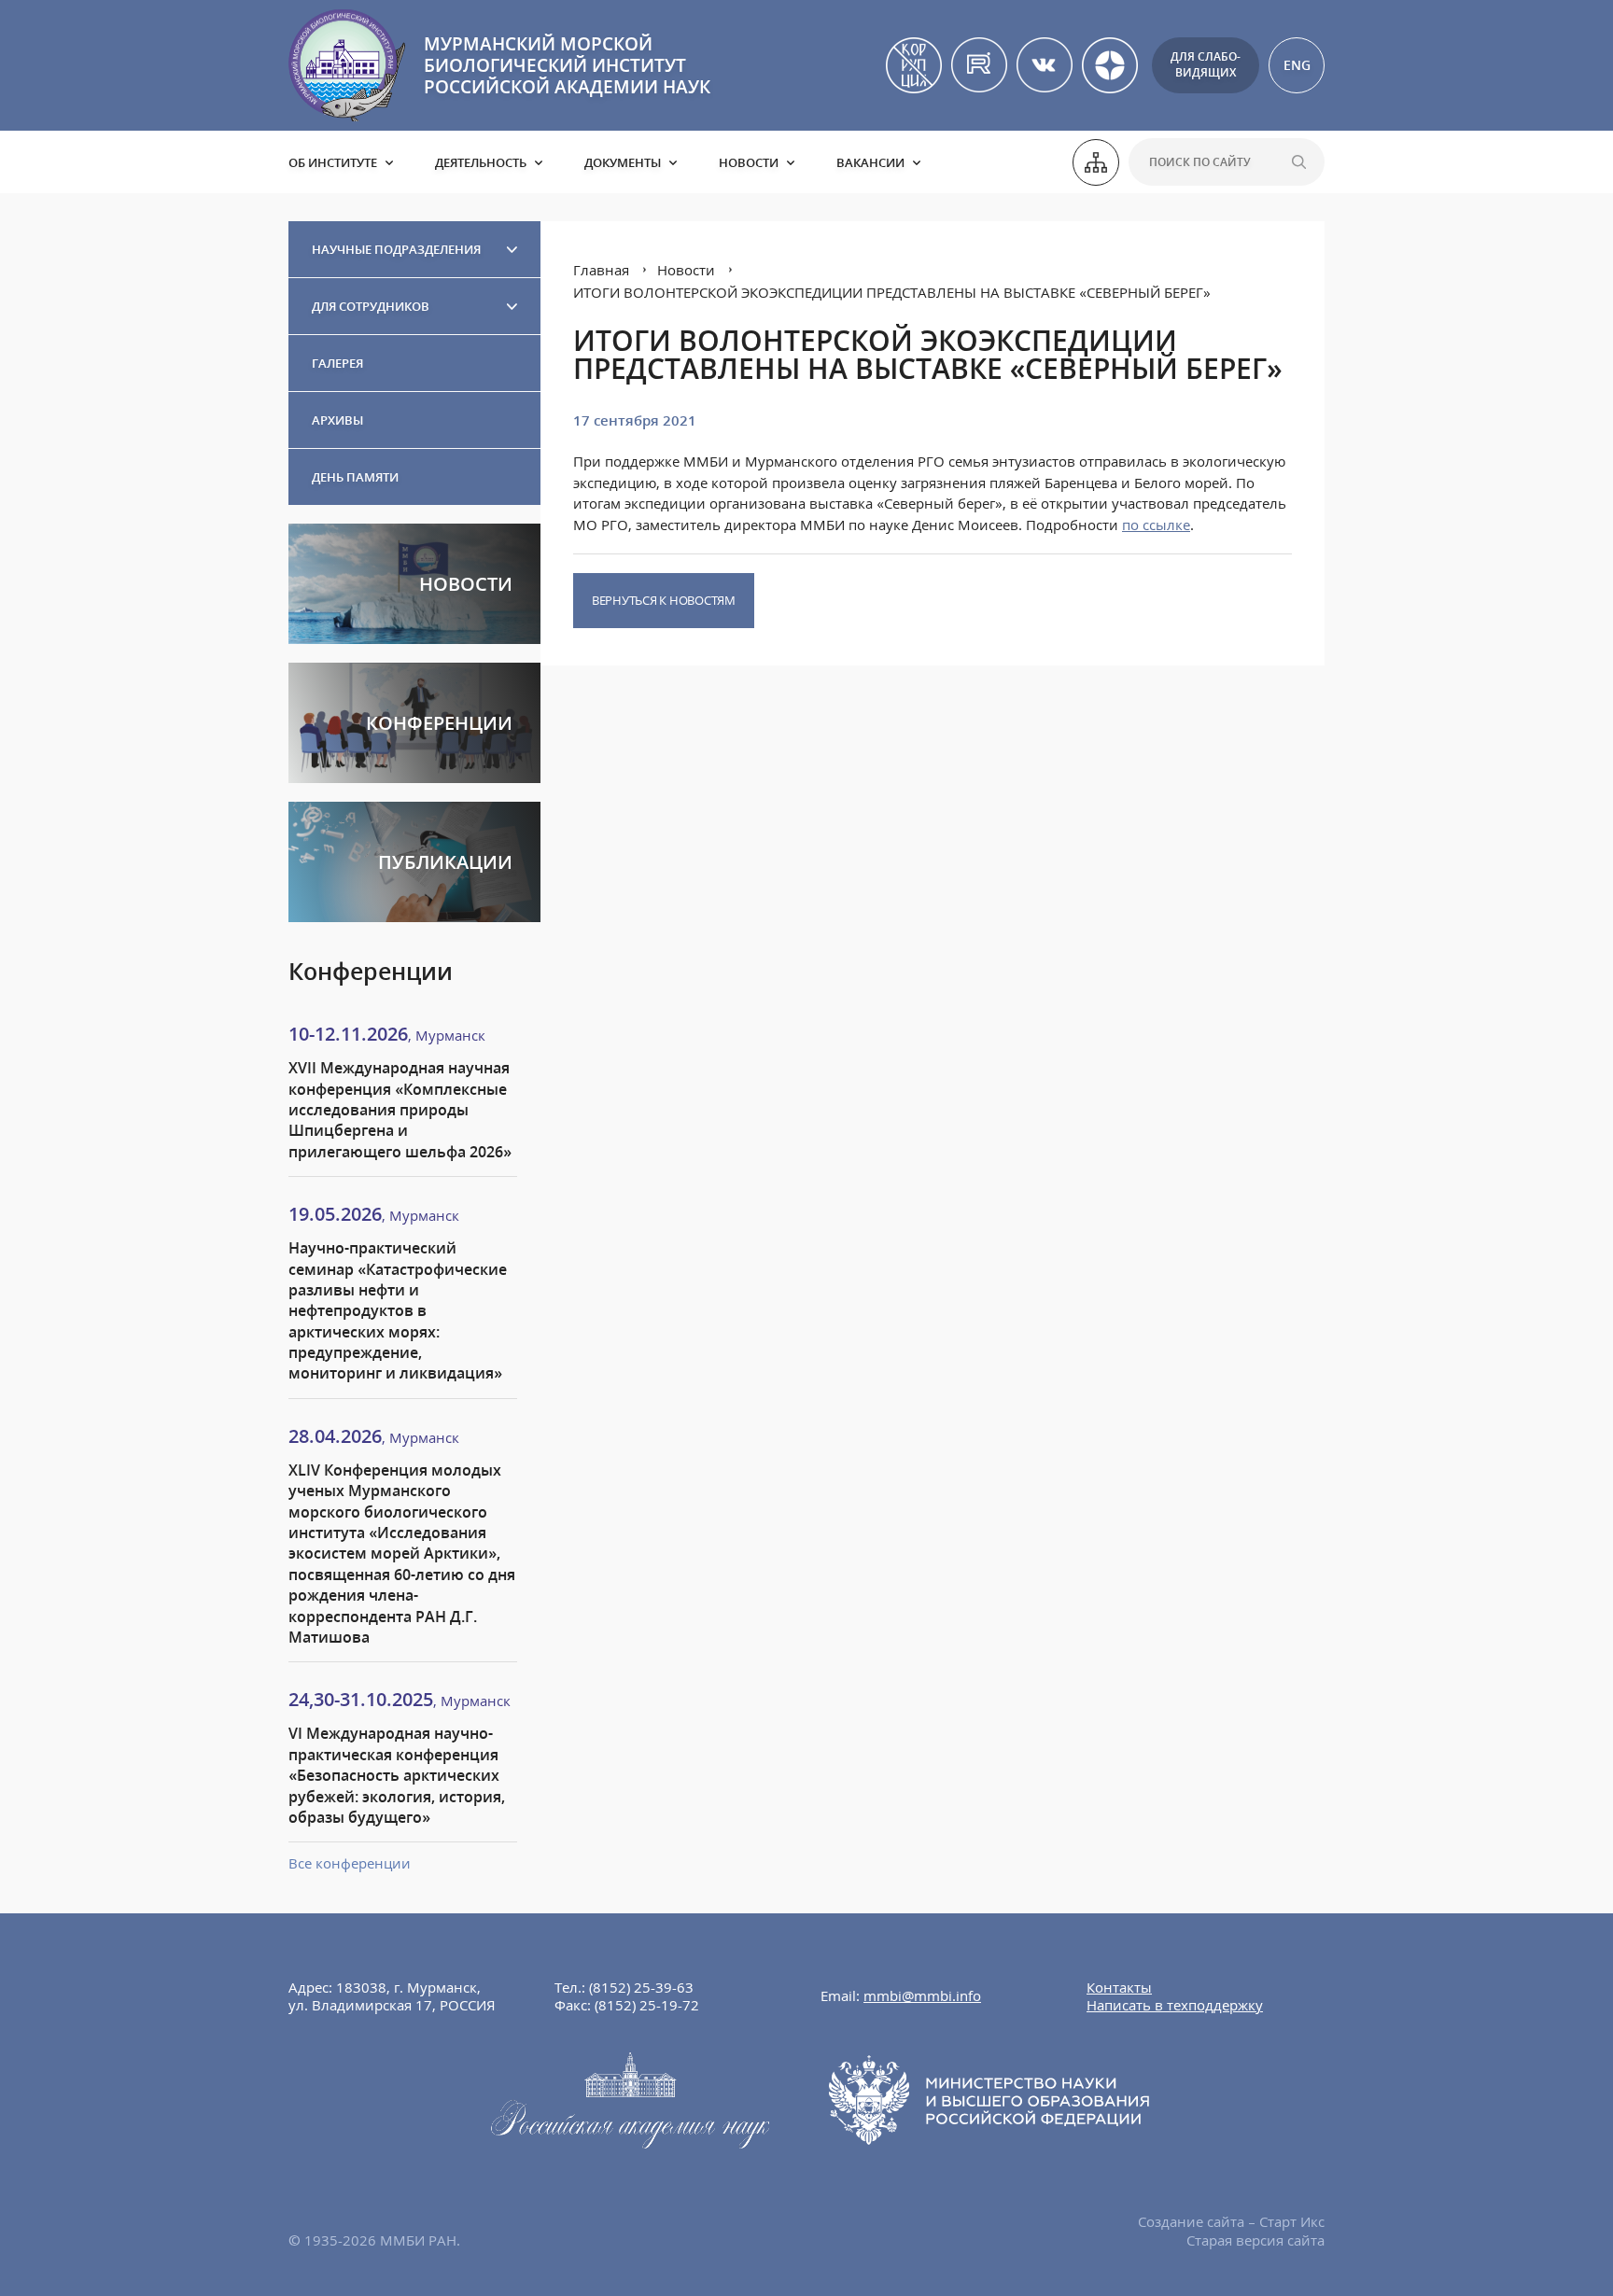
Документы (623, 162)
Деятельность (481, 162)
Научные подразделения (396, 249)
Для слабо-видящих (1206, 64)
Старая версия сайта (1255, 2240)
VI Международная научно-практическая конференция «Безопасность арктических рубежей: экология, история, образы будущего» (397, 1775)
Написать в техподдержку (1175, 2005)
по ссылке (1156, 525)
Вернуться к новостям (664, 600)
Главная (601, 270)
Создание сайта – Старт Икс (1231, 2221)
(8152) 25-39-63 (641, 1987)
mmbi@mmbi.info (922, 1995)
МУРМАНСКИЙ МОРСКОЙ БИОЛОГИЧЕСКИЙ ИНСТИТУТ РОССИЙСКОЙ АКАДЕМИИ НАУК (567, 65)
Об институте (333, 162)
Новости (749, 162)
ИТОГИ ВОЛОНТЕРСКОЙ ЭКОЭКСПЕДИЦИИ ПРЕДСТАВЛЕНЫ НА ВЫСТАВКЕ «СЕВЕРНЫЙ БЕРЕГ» (892, 292)
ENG (1297, 65)
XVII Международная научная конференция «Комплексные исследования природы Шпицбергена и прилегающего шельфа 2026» (400, 1110)
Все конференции (350, 1863)
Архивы (337, 420)
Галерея (337, 363)
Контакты (1119, 1987)
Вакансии (870, 162)
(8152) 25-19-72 (647, 2005)
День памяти (355, 477)
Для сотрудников (371, 306)
